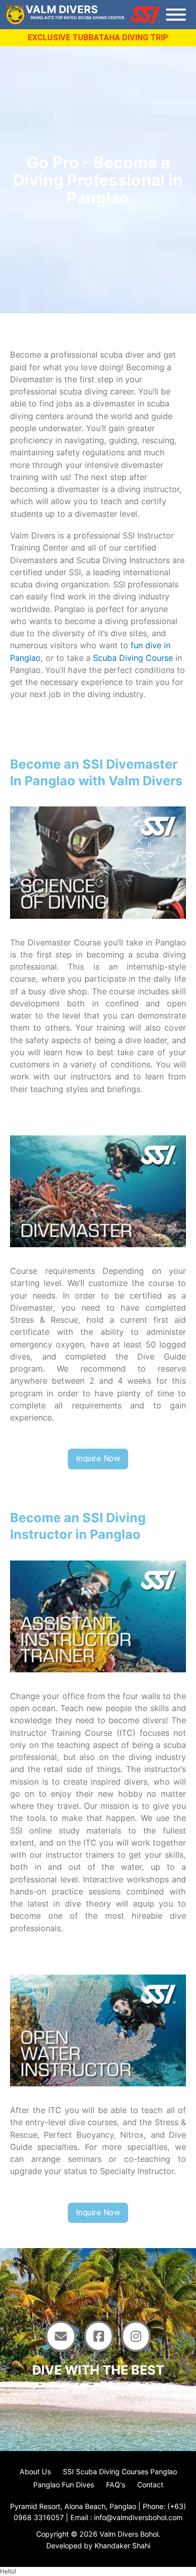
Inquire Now (98, 1459)
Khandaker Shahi (122, 2546)
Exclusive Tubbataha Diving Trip (98, 38)
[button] (8, 2571)
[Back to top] (168, 2511)
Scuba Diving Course (133, 658)
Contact (150, 2485)
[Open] (176, 15)
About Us (35, 2471)
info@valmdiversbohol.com (138, 2517)
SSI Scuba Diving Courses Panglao (120, 2471)
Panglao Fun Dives (64, 2485)
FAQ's (116, 2485)
